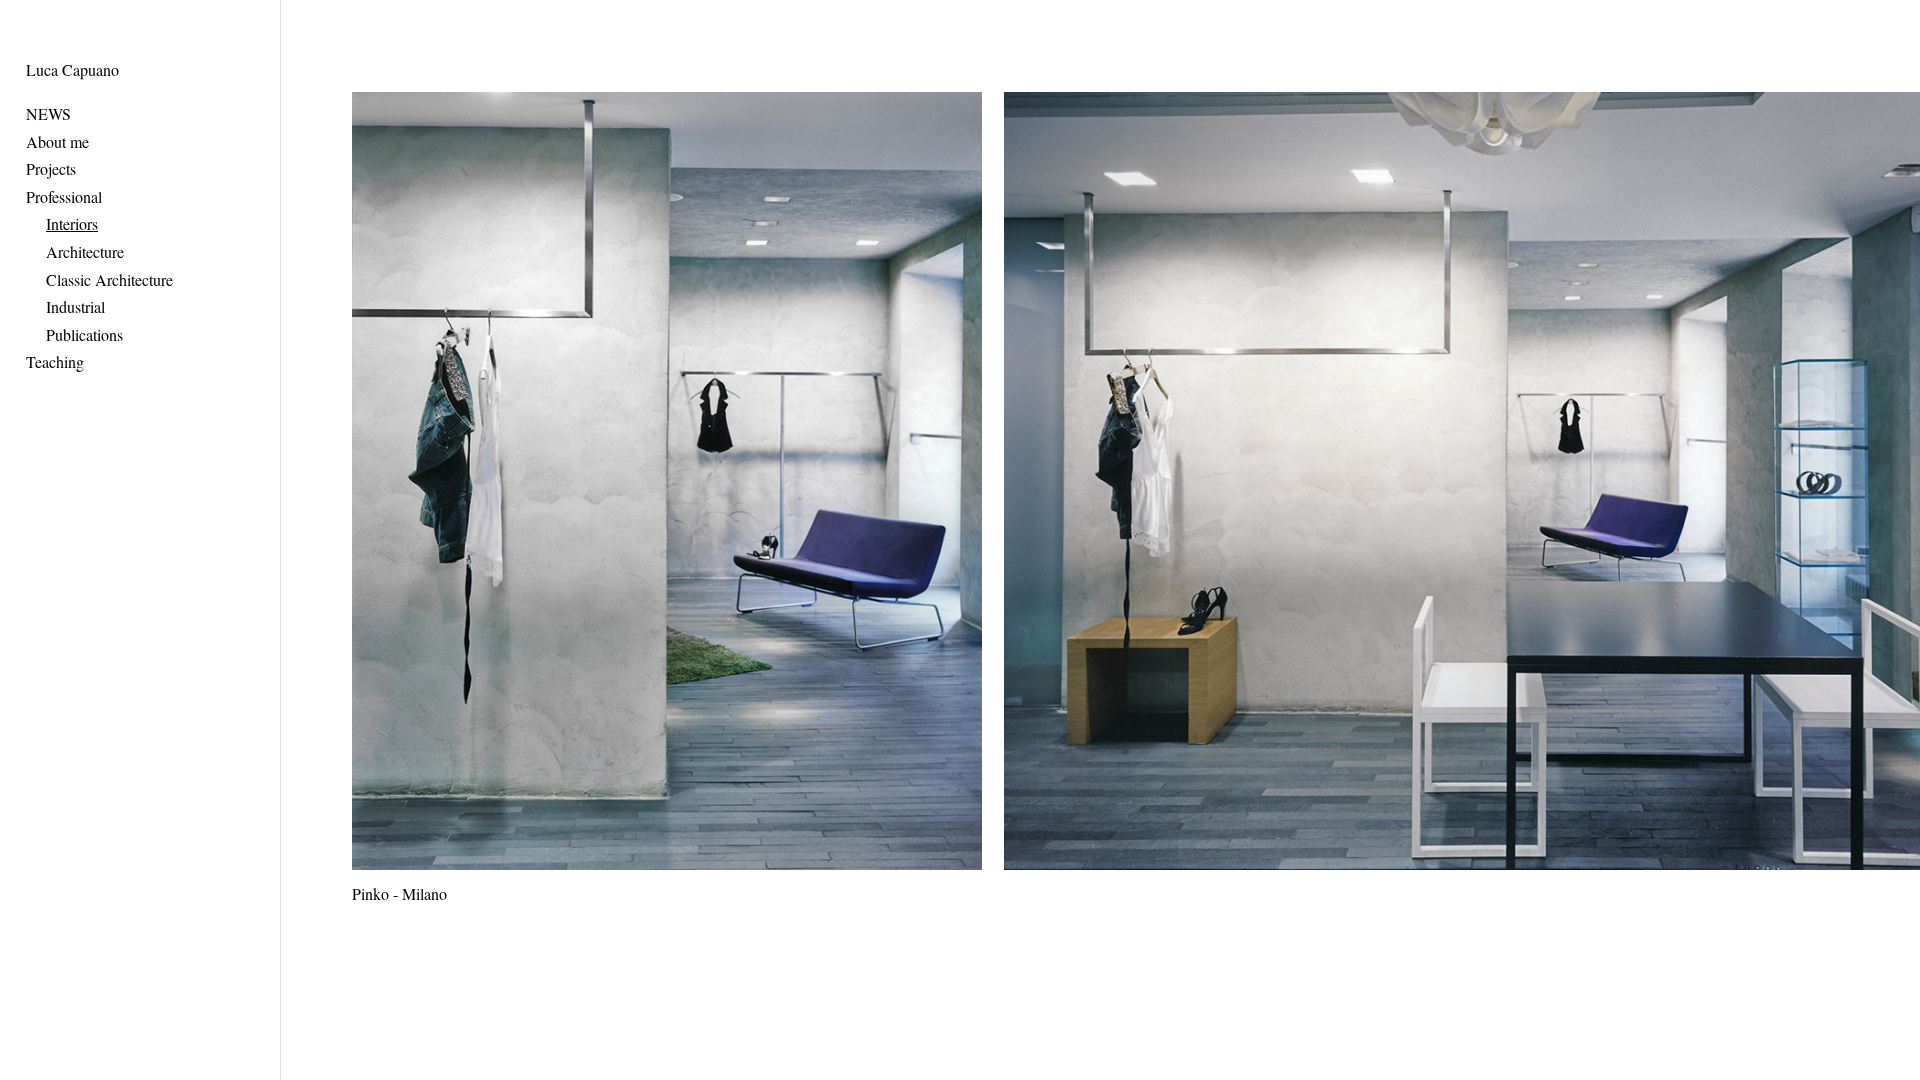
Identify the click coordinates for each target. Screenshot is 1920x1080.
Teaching (55, 361)
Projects (51, 168)
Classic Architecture (109, 279)
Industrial (75, 306)
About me (57, 141)
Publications (84, 334)
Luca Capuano (72, 69)
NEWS (48, 113)
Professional (64, 196)
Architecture (85, 251)
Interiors (72, 223)
